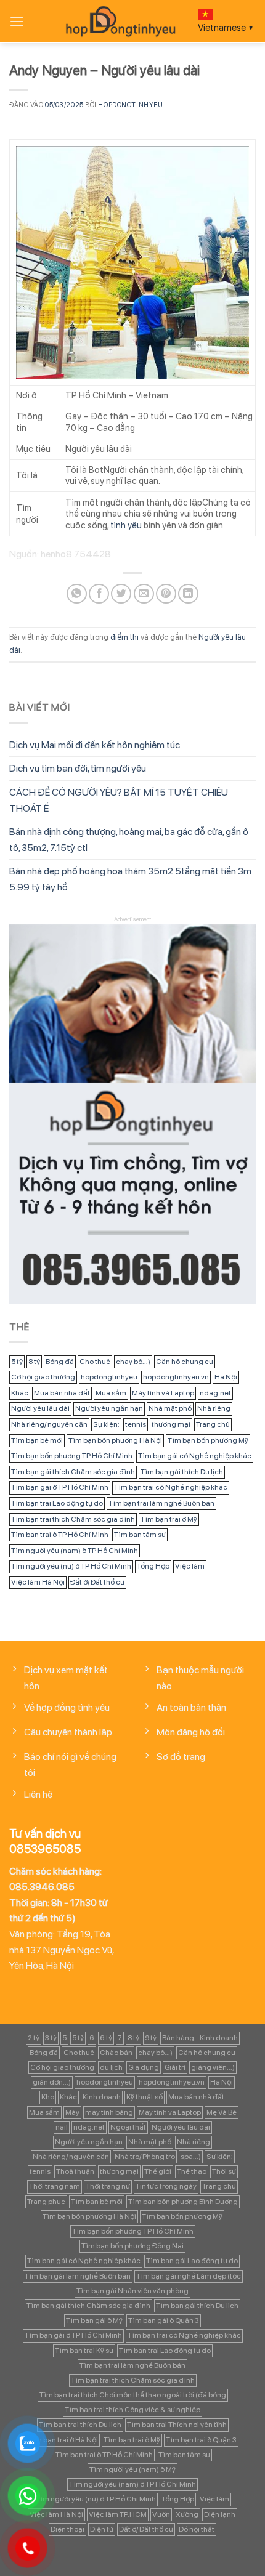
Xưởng (187, 2514)
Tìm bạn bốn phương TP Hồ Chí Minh (72, 1456)
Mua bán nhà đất (62, 1393)
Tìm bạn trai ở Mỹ (169, 1519)
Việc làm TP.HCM (118, 2514)
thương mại (171, 1424)
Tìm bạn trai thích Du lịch (80, 2425)
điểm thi (124, 637)
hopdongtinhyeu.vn (176, 1377)
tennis (136, 1424)
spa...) (191, 2157)
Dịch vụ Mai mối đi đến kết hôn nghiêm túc (95, 745)
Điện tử (102, 2529)
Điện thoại (67, 2529)
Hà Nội (226, 1377)
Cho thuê (95, 1362)
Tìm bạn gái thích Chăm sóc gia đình (73, 1472)
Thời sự (224, 2171)
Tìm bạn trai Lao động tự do (57, 1503)
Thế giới (158, 2171)
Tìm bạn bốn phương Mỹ (208, 1440)
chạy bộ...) (133, 1362)
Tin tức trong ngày (166, 2186)
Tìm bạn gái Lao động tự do (192, 2261)
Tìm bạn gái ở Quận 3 (164, 2320)
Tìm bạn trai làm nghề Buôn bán (161, 1503)
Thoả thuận (75, 2171)
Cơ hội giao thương (43, 1377)
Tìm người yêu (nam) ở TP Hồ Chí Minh (75, 1551)
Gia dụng (144, 2067)
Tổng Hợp (153, 1566)
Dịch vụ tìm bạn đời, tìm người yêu (78, 768)
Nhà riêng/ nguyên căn (49, 1424)
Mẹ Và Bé (222, 2112)
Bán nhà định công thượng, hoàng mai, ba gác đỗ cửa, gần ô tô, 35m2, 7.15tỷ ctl (129, 840)
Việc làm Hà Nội (38, 1582)
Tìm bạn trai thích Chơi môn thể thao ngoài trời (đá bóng (133, 2395)
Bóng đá (60, 1362)
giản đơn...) (52, 2082)
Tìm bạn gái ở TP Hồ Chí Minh (60, 1487)
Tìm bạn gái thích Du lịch (182, 1472)
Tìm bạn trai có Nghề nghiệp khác (171, 1487)
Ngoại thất (128, 2127)
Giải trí (175, 2067)
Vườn (161, 2514)
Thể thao (192, 2171)
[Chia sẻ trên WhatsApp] (77, 594)
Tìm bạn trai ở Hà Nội (63, 2440)
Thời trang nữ (108, 2186)
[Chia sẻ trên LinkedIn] (188, 594)
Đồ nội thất (197, 2529)
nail (62, 2127)
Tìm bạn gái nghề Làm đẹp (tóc (189, 2276)
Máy (72, 2112)
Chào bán (116, 2053)
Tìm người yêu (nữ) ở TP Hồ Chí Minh (71, 1566)
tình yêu (126, 525)
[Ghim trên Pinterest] (166, 594)
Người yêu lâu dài (40, 1408)
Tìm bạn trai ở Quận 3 (201, 2440)
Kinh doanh (102, 2097)
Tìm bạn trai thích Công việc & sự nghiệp (132, 2410)
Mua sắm (111, 1393)
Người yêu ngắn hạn (109, 1408)
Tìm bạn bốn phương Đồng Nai (132, 2246)
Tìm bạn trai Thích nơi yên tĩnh (177, 2425)
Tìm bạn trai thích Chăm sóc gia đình (73, 1519)
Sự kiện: (106, 1424)
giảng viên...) (213, 2067)
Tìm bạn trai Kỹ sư (84, 2351)
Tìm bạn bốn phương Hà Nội (115, 1440)
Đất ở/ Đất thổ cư (97, 1582)
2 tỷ (34, 2038)
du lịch (111, 2067)
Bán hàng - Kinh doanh (200, 2038)
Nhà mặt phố (170, 1408)
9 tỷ (151, 2038)
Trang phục (46, 2202)
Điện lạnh (220, 2514)
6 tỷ (106, 2038)
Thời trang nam (55, 2186)
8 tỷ (34, 1362)
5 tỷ (17, 1362)
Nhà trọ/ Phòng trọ (145, 2157)
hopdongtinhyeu (130, 105)
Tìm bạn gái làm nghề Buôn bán (78, 2276)
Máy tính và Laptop (163, 1393)
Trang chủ (213, 1424)
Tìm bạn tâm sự (140, 1535)
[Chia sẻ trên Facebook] (99, 594)
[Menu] (17, 21)
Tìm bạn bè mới (37, 1440)
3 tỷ (51, 2038)
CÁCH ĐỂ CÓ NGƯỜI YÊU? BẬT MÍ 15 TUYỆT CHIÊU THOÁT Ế (119, 800)
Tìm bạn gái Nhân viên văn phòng (132, 2291)
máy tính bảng (109, 2112)
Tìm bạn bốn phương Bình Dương (183, 2202)
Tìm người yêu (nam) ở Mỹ (132, 2469)
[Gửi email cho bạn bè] (144, 594)
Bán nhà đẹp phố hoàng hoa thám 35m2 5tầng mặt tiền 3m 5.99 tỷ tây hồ (130, 879)
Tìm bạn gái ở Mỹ (94, 2320)
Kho (48, 2097)
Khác (20, 1393)
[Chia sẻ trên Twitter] (121, 594)
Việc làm (190, 1566)
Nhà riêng (214, 1408)
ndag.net (215, 1393)
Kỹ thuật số (145, 2097)
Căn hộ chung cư (185, 1362)
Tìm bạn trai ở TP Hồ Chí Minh (60, 1535)
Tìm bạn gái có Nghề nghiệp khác (195, 1456)
